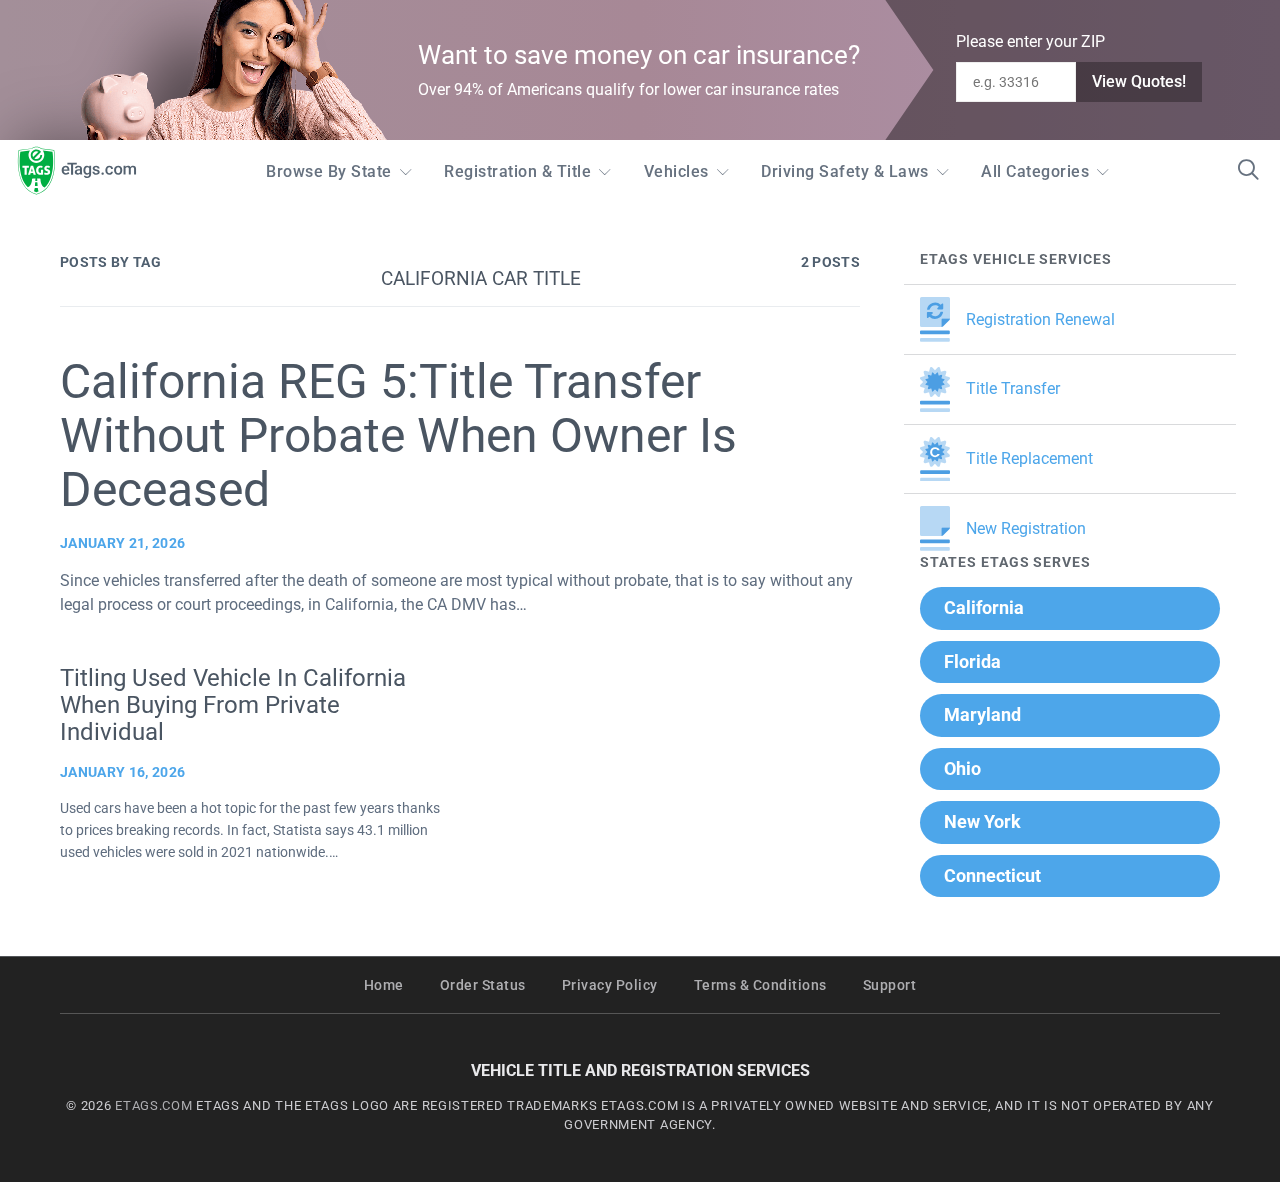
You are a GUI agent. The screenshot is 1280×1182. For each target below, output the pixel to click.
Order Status (483, 985)
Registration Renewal (1040, 319)
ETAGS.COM (153, 1105)
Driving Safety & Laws (845, 171)
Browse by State (329, 171)
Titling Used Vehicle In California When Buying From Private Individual (233, 705)
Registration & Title (517, 171)
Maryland (982, 714)
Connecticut (992, 875)
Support (890, 985)
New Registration (1026, 528)
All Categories (1035, 171)
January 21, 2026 (122, 543)
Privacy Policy (610, 985)
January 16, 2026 (122, 772)
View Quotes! (1139, 81)
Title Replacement (1029, 458)
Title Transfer (1013, 388)
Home (384, 985)
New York (982, 821)
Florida (972, 661)
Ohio (962, 768)
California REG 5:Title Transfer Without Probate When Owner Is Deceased (398, 435)
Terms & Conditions (760, 985)
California (984, 607)
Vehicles (676, 171)
